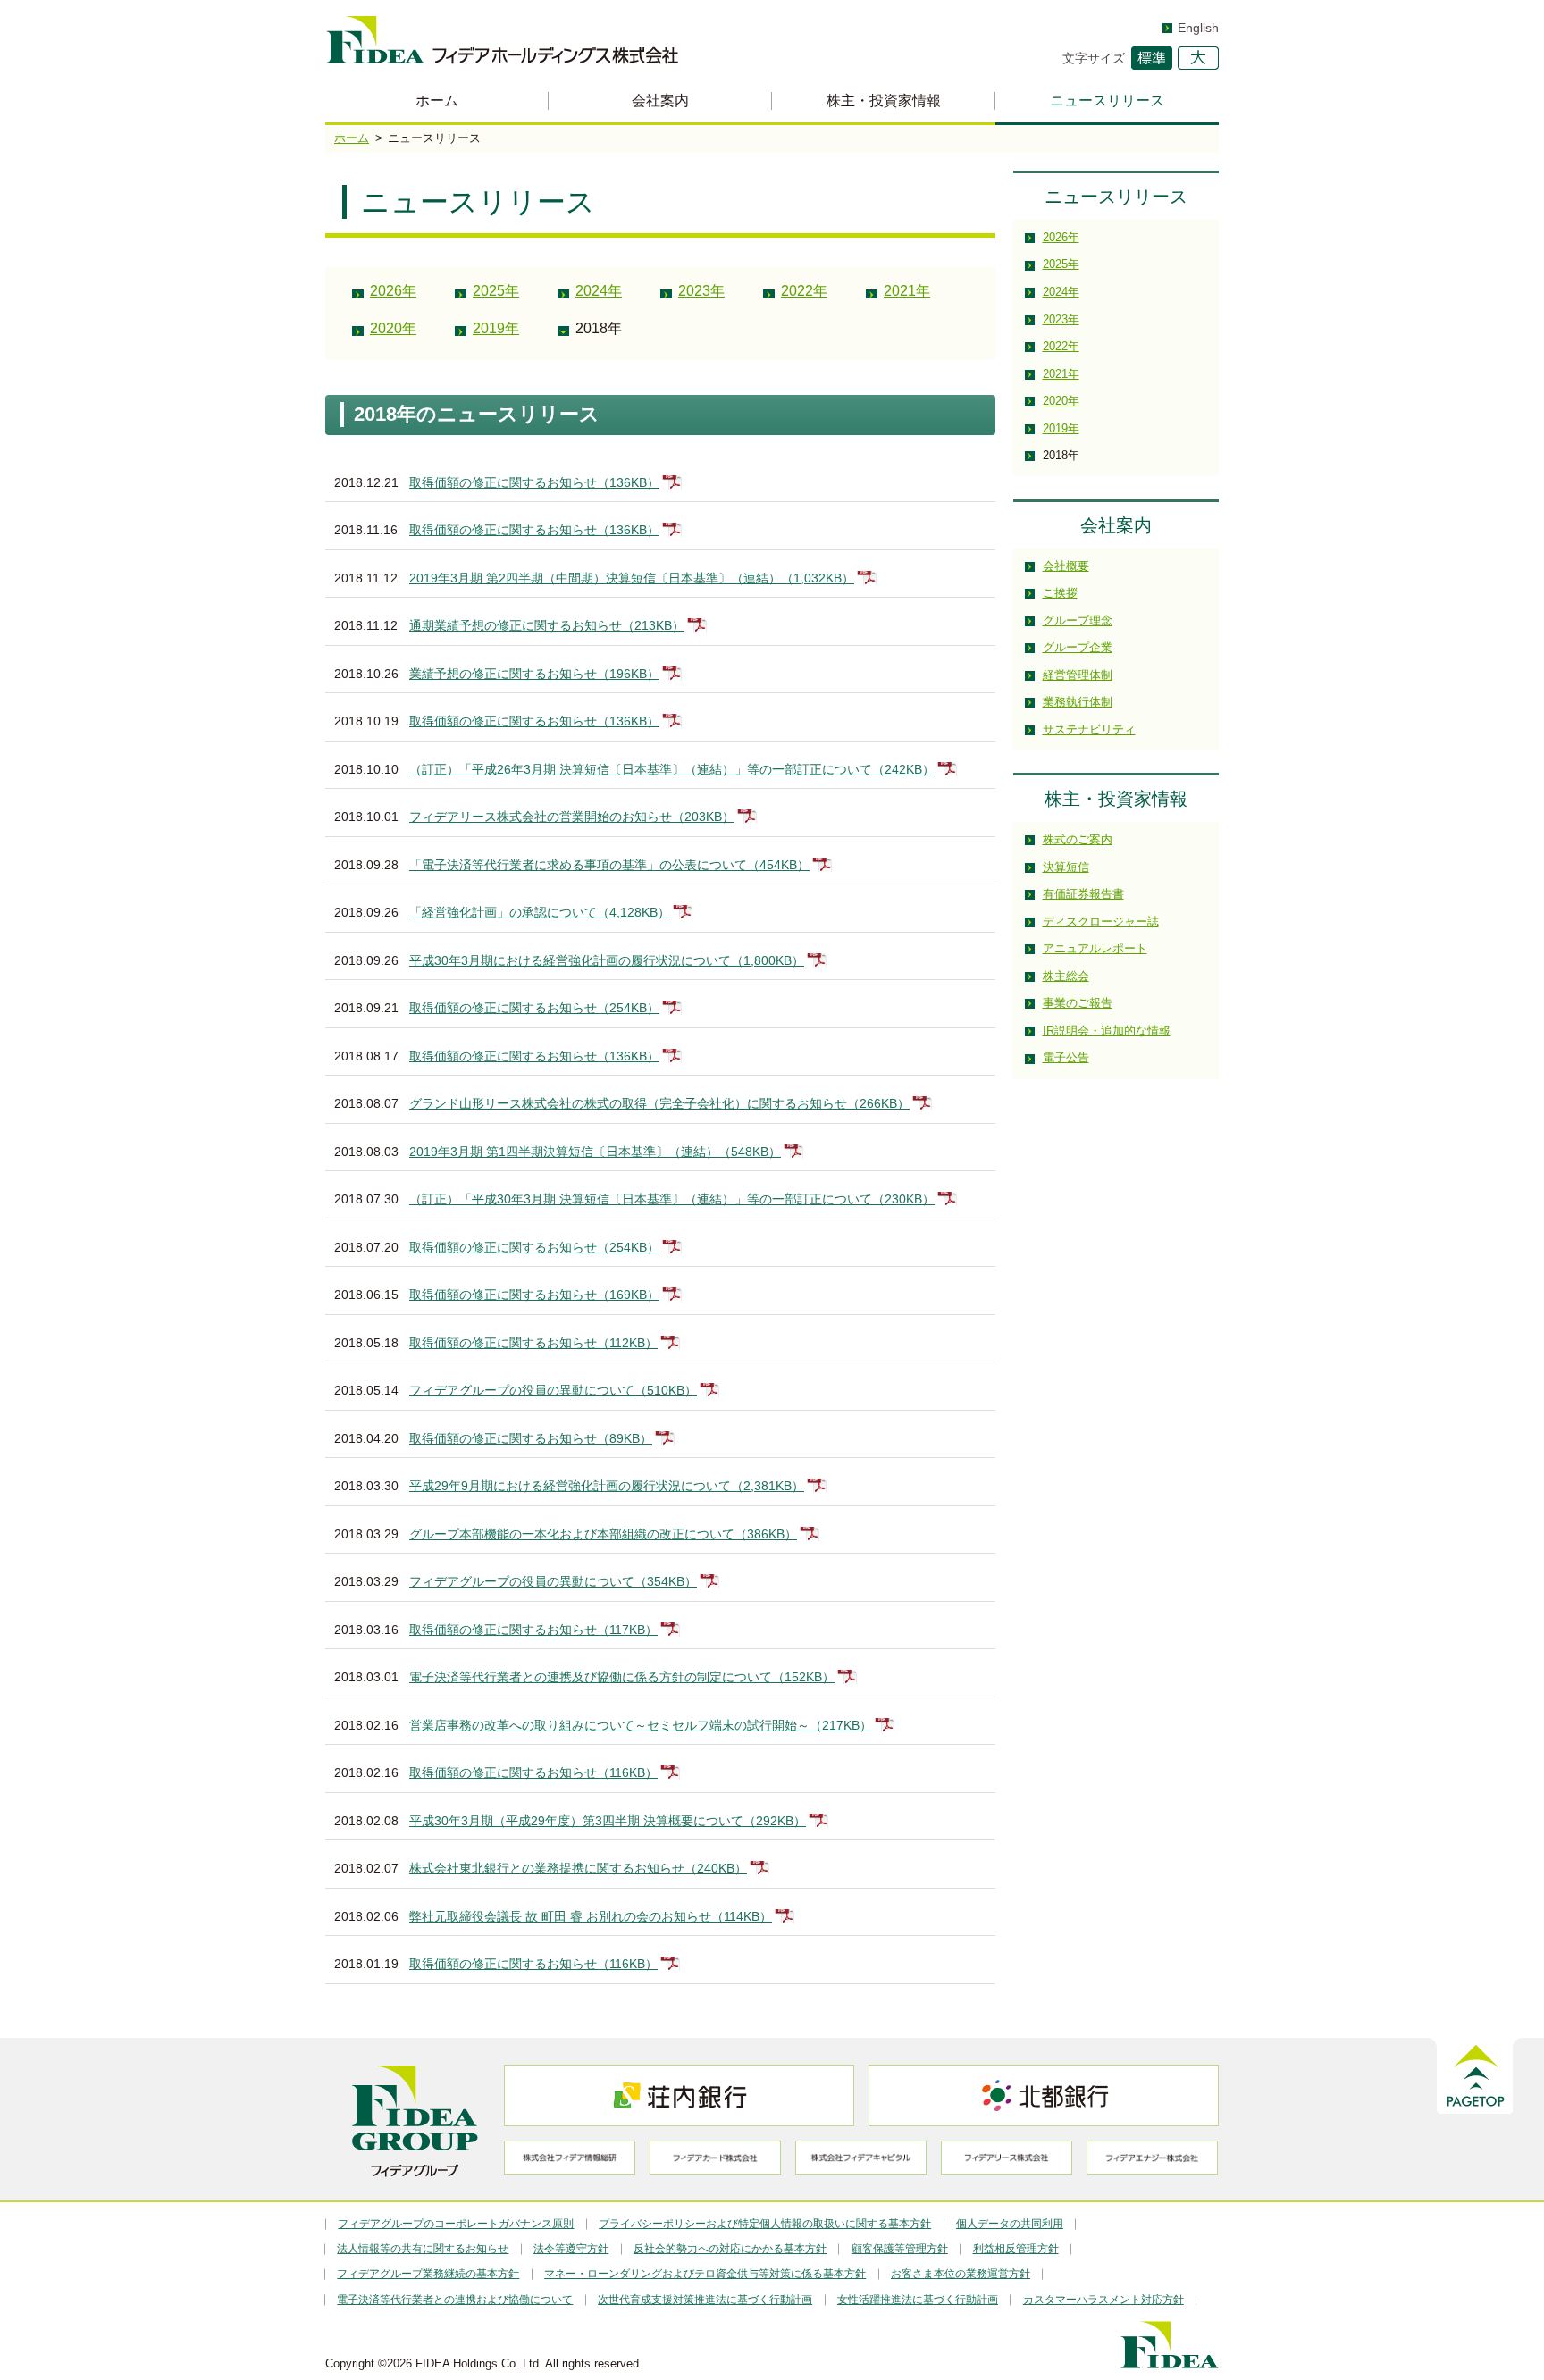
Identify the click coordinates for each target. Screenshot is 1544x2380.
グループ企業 (1078, 647)
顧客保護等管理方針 (900, 2249)
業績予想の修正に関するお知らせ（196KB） (534, 674)
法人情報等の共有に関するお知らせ (423, 2249)
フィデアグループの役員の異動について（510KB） (553, 1390)
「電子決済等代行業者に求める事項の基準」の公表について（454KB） (609, 865)
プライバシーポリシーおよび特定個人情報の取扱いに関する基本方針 (765, 2224)
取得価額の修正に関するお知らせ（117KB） (533, 1630)
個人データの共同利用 (1010, 2224)
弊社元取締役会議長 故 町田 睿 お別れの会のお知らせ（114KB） (591, 1916)
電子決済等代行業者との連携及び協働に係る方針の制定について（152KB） (622, 1677)
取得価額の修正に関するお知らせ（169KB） (534, 1295)
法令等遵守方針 (571, 2249)
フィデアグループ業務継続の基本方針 (428, 2274)
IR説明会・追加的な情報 (1107, 1031)
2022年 (804, 291)
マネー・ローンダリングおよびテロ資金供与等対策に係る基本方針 (705, 2274)
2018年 (599, 328)
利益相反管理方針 (1016, 2249)
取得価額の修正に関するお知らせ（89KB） (531, 1438)
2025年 (496, 291)
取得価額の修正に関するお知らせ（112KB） (533, 1343)
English (1198, 28)
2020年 (393, 328)
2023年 (701, 291)
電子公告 (1066, 1057)
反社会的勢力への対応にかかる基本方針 (730, 2249)
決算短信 (1066, 867)
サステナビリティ (1089, 729)
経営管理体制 (1078, 675)
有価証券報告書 (1083, 894)
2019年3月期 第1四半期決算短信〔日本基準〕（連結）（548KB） (595, 1152)
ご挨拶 (1060, 593)
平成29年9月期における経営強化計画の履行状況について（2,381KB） (607, 1486)
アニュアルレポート (1095, 948)
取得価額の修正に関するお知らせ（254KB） (534, 1008)
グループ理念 (1078, 620)
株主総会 (1066, 976)
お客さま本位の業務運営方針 (961, 2274)
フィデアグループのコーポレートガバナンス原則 (456, 2224)
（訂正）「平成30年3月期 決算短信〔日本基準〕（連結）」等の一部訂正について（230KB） (672, 1199)
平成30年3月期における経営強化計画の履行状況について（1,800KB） (607, 960)
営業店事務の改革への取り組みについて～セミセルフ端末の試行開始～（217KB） (641, 1725)
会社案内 (660, 101)
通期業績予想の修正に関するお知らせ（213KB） (547, 625)
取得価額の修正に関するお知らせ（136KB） (534, 482)
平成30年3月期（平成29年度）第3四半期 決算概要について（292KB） (608, 1821)
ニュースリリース (1107, 101)
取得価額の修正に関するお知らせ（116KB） (533, 1772)
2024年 (599, 291)
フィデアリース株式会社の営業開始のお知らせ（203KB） (572, 817)
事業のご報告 (1078, 1003)
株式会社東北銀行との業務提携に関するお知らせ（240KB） (578, 1868)
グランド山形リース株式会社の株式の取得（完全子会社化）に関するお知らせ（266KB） (659, 1103)
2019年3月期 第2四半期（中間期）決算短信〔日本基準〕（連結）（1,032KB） (632, 578)
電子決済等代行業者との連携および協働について (455, 2300)
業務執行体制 (1078, 702)
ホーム (437, 101)
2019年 (496, 328)
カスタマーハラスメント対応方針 (1103, 2300)
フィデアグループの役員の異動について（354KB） (553, 1581)
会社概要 (1066, 566)
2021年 (907, 291)
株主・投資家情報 (884, 101)
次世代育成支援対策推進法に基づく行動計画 (705, 2300)
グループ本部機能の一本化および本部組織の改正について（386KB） (603, 1534)
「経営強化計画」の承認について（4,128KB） (540, 912)
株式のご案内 (1078, 839)
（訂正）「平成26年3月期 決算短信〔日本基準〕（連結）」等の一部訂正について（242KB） (672, 769)
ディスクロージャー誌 (1101, 922)
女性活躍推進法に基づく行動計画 (918, 2300)
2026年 (393, 291)
